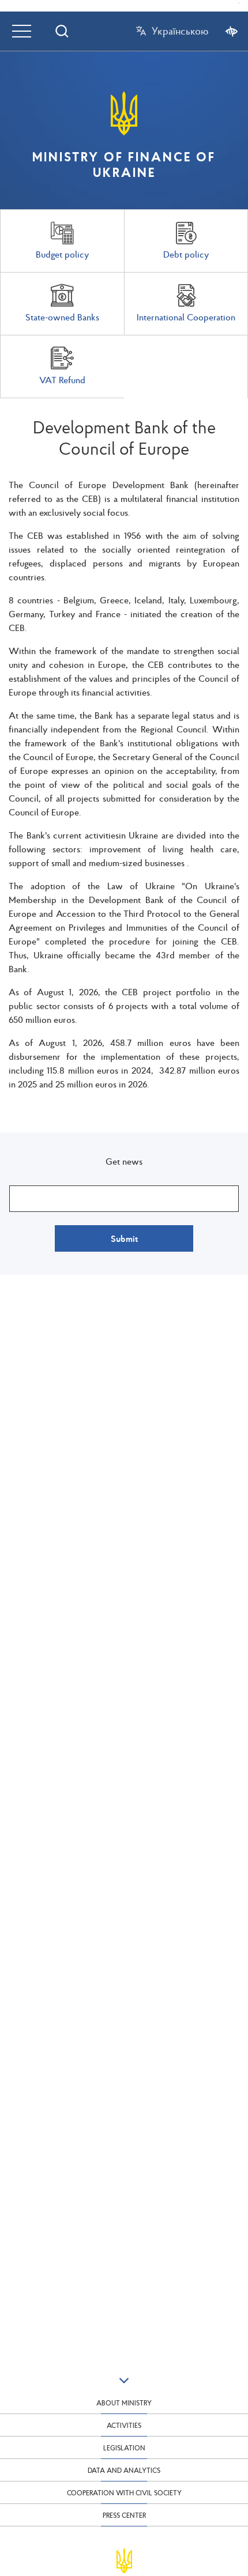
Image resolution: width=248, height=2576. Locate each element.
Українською (180, 31)
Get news (124, 1161)
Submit (124, 1238)
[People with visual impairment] (232, 31)
